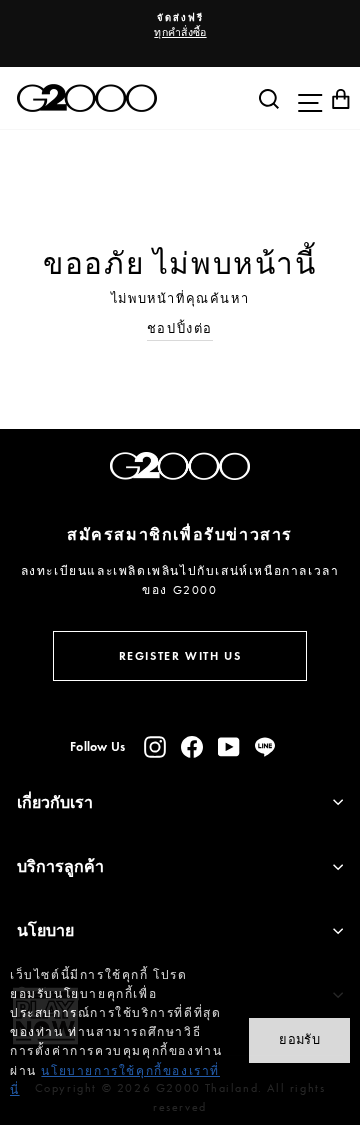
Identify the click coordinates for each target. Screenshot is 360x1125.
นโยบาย (45, 930)
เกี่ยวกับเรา (55, 802)
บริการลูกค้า (60, 866)
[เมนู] (305, 98)
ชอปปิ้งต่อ (180, 328)
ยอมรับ (299, 1039)
